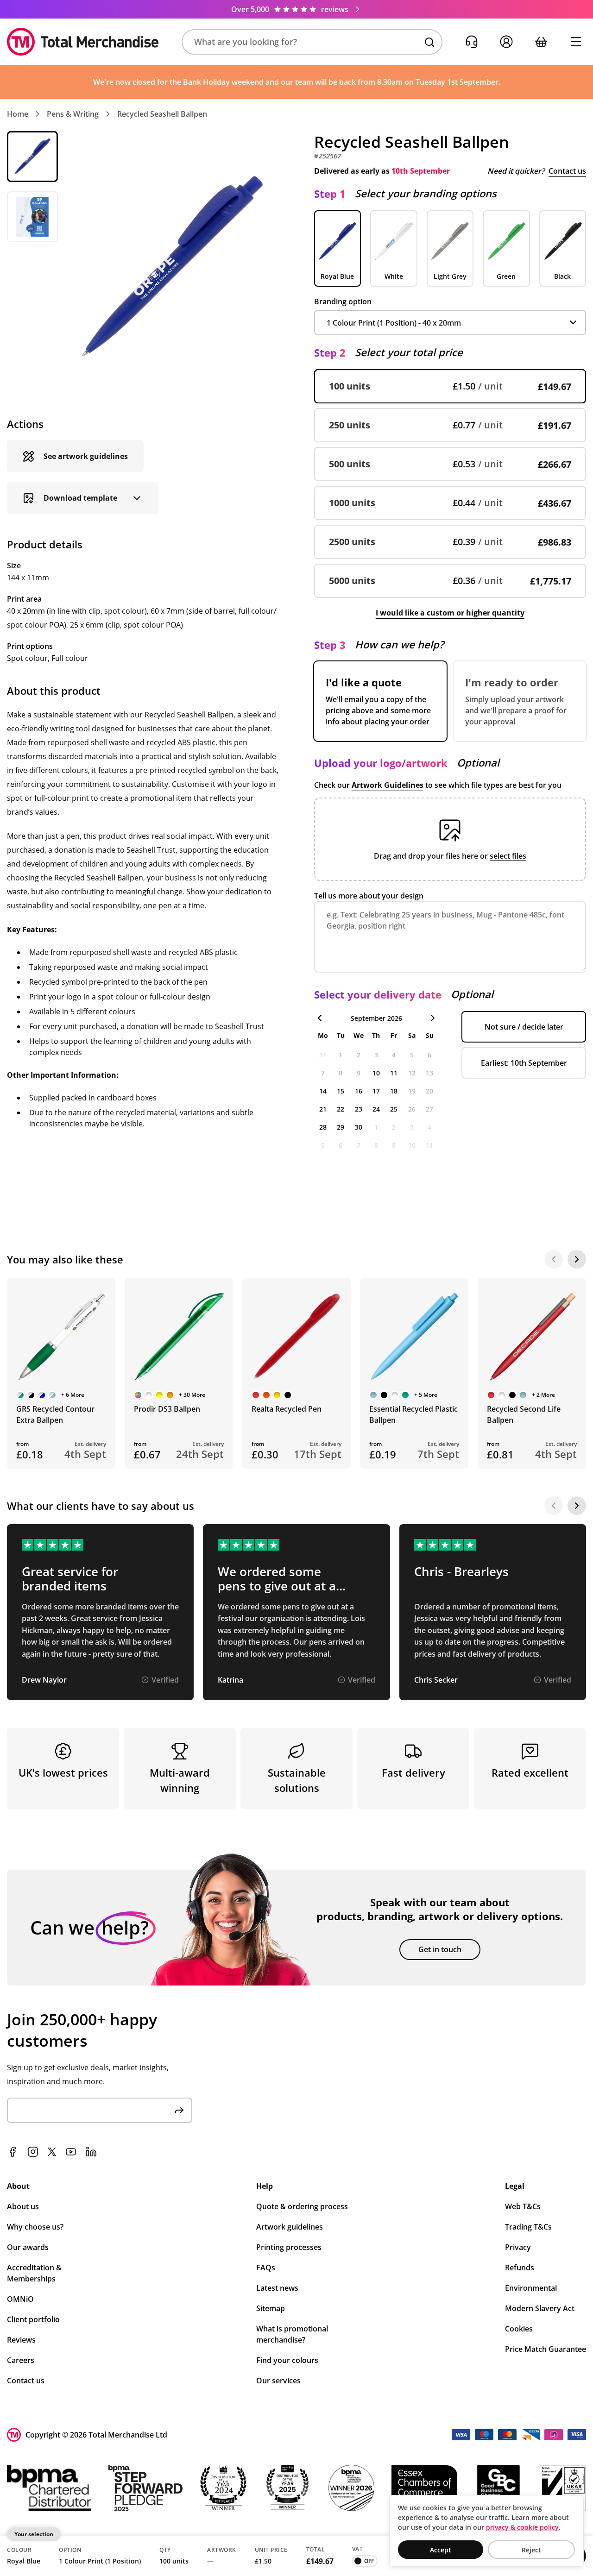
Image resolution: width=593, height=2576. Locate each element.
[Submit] (179, 2110)
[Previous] (554, 1259)
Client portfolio (33, 2319)
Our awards (28, 2247)
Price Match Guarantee (546, 2349)
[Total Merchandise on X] (52, 2152)
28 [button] (323, 1127)
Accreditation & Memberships (34, 2273)
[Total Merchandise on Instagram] (33, 2152)
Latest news (277, 2288)
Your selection (34, 2534)
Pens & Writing (73, 114)
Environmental (531, 2288)
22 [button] (341, 1109)
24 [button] (376, 1109)
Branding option (343, 302)
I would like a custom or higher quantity (450, 613)
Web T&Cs (523, 2206)
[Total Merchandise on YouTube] (71, 2152)
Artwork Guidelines (388, 785)
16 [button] (359, 1091)
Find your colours (287, 2360)
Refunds (520, 2268)
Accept (441, 2550)
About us (23, 2206)
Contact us (567, 171)
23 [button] (359, 1109)
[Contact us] (471, 42)
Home (18, 114)
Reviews (21, 2340)
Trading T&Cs (528, 2227)
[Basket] (541, 42)
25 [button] (394, 1109)
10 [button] (376, 1073)
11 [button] (394, 1073)
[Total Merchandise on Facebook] (13, 2152)
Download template (80, 498)
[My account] (506, 42)
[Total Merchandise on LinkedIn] (91, 2152)
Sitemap (271, 2308)
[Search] (429, 42)
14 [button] (323, 1091)
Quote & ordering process (302, 2206)
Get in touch (440, 1949)
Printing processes (289, 2247)
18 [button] (394, 1091)
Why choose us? (35, 2227)
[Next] (577, 1259)
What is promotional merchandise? (292, 2334)
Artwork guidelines (290, 2227)
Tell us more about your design (369, 896)
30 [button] (359, 1127)
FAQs (266, 2268)
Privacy (518, 2247)
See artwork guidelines (86, 456)
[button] (312, 42)
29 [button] (341, 1127)
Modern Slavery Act (540, 2308)
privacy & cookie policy (522, 2527)
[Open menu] (576, 42)
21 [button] (323, 1109)
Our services (278, 2381)
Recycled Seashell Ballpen (162, 114)
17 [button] (376, 1091)
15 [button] (341, 1091)
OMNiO (20, 2299)
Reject (531, 2550)
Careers (21, 2360)
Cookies (519, 2329)
